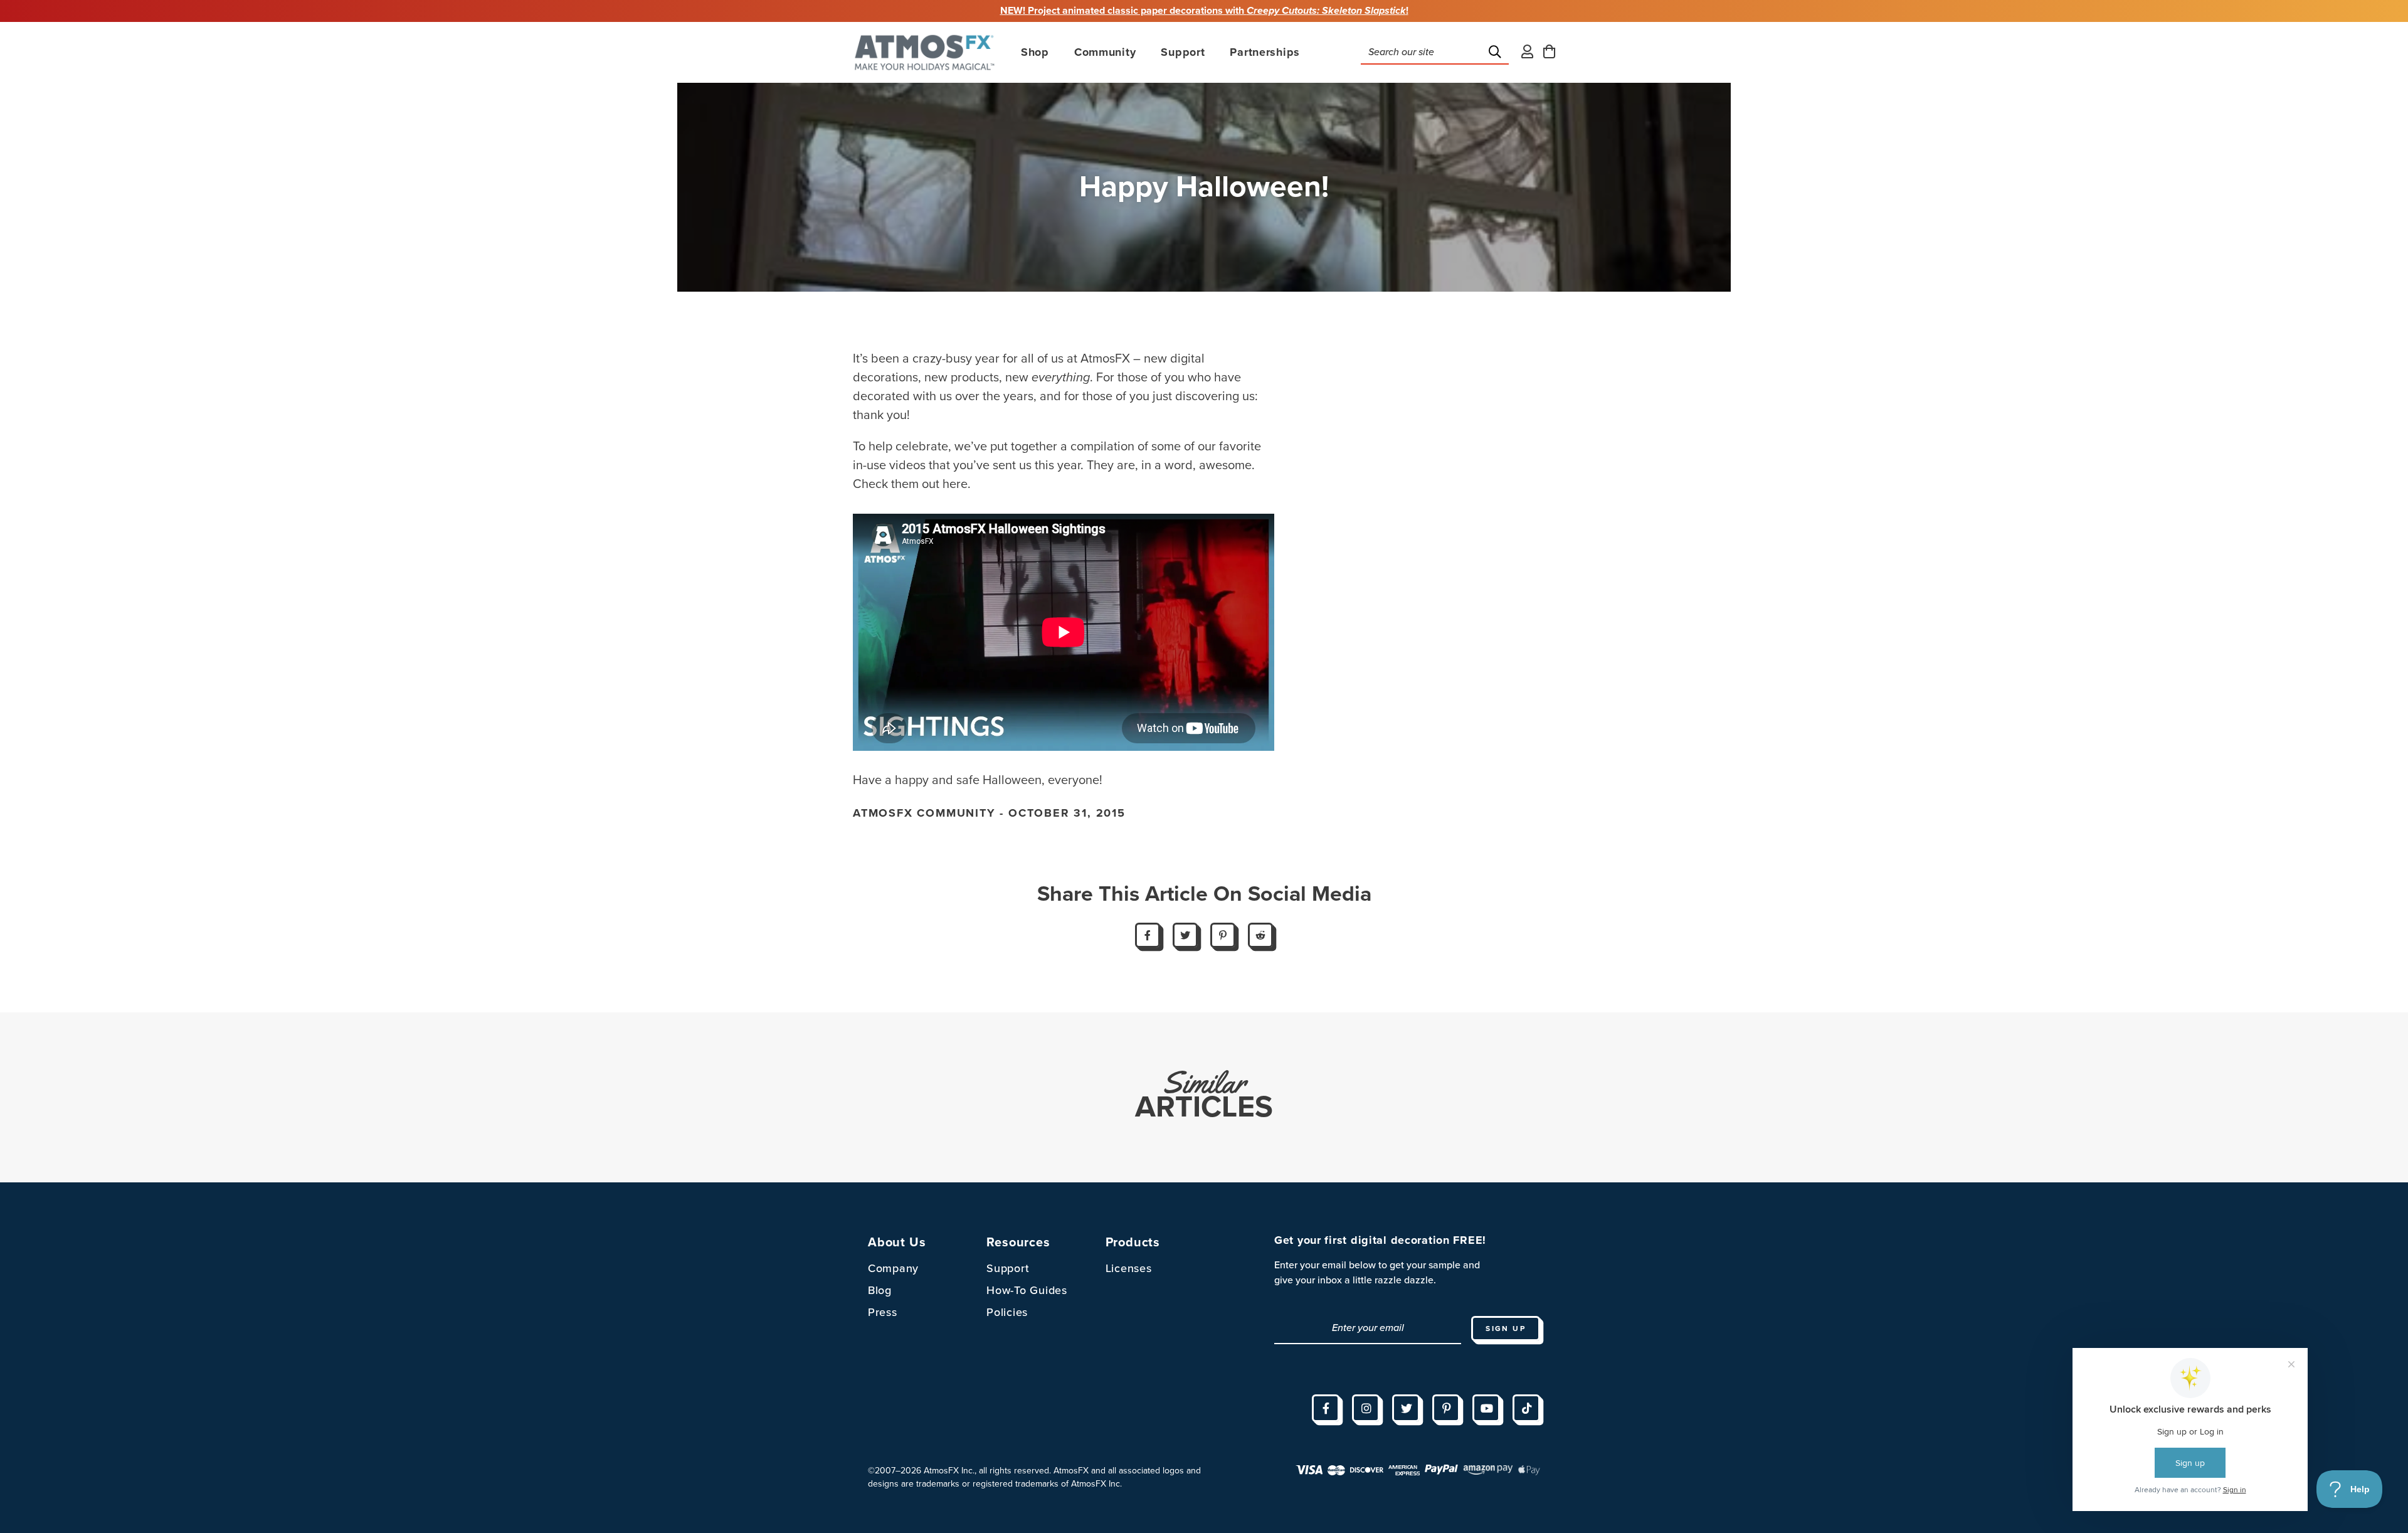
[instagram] (1366, 1408)
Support (1008, 1268)
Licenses (1129, 1268)
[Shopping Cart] (1549, 52)
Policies (1007, 1312)
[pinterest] (1446, 1408)
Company (893, 1268)
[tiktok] (1526, 1408)
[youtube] (1486, 1408)
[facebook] (1326, 1408)
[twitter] (1406, 1408)
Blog (880, 1290)
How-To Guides (1027, 1290)
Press (883, 1312)
